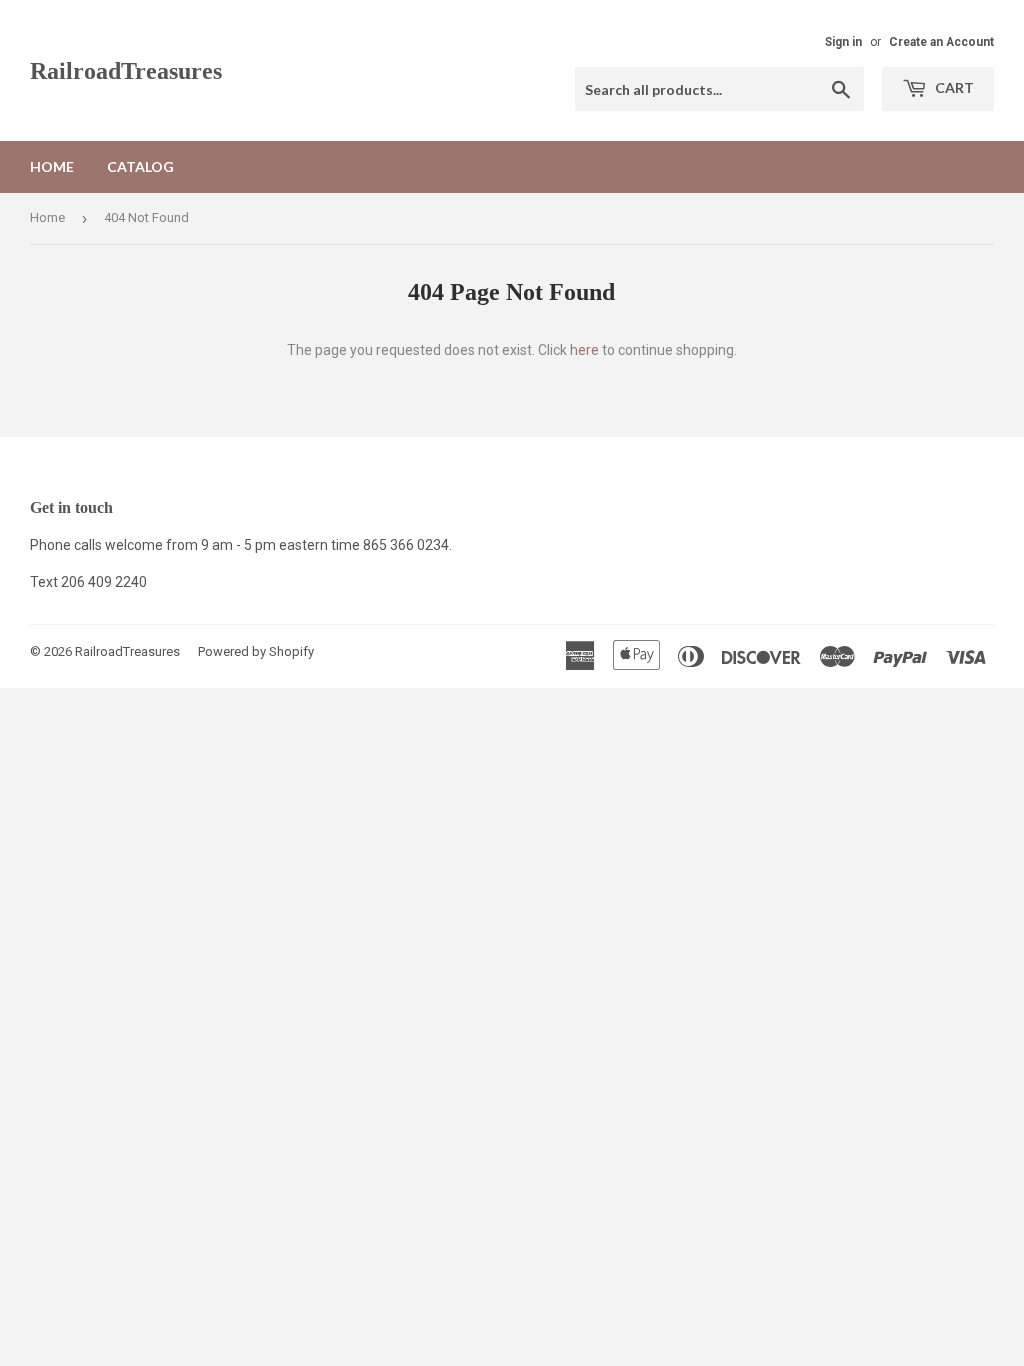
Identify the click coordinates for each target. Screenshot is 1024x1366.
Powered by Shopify (256, 651)
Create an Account (941, 42)
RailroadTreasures (126, 70)
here (584, 350)
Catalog (140, 166)
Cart (953, 87)
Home (52, 166)
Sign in (843, 42)
